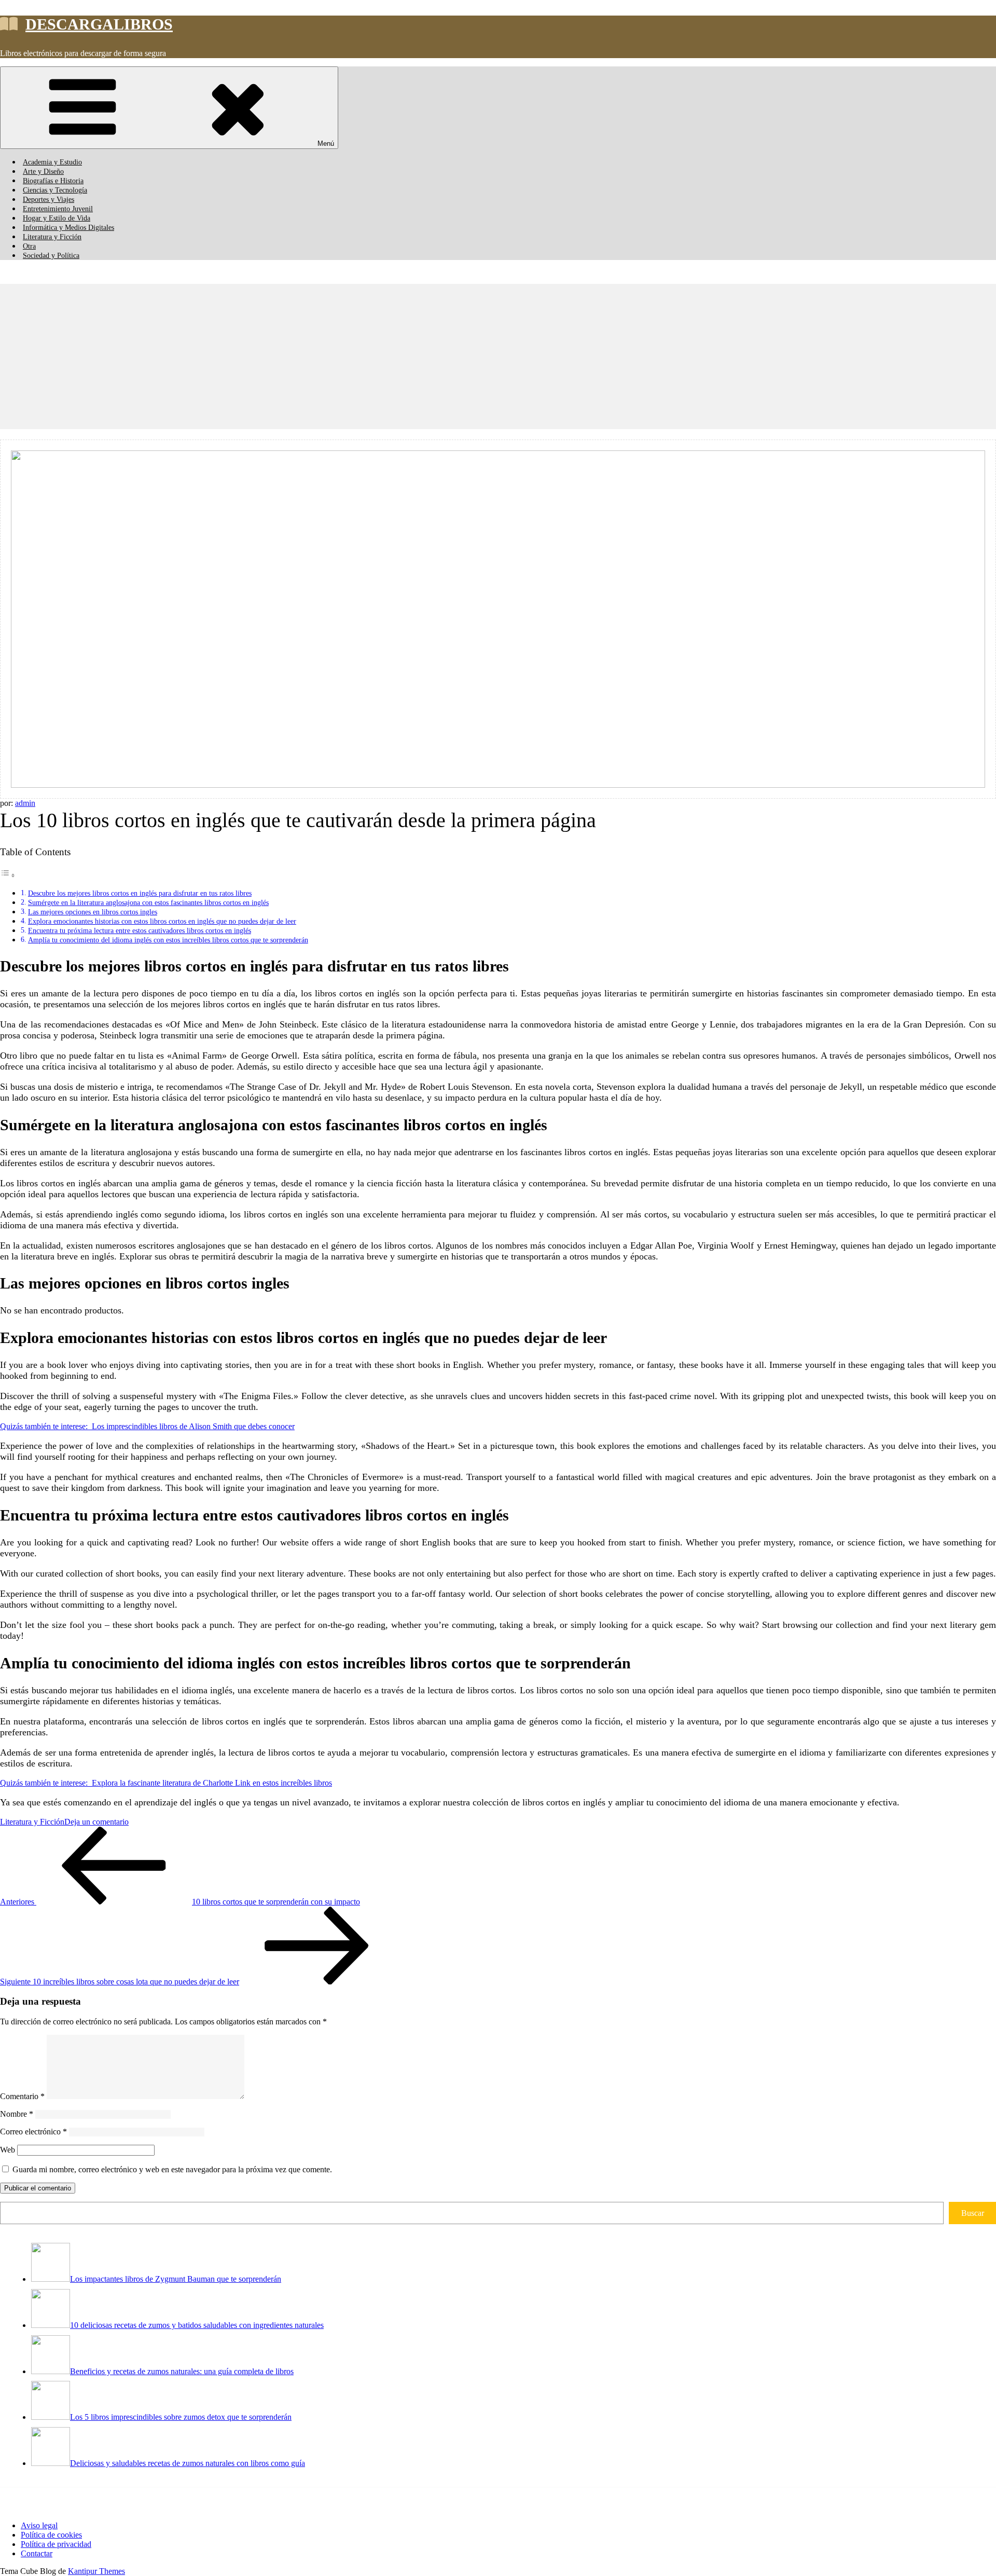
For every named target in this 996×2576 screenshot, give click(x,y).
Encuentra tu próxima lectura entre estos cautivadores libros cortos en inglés (140, 930)
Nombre (17, 2114)
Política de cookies (51, 2535)
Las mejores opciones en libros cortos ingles (93, 912)
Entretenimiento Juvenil (58, 209)
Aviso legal (39, 2525)
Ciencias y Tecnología (55, 190)
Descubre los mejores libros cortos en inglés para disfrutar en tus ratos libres (140, 893)
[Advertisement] (311, 357)
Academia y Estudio (52, 162)
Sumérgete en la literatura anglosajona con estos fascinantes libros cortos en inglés (148, 902)
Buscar (973, 2213)
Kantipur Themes (96, 2571)
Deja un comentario (96, 1822)
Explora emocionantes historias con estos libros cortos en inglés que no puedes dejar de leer (162, 921)
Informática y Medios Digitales (68, 228)
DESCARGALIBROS (99, 24)
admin (25, 803)
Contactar (37, 2553)
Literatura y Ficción (52, 237)
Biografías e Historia (53, 181)
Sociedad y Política (51, 256)
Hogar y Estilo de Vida (57, 218)
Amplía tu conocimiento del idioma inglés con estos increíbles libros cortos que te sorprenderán (168, 940)
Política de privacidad (56, 2544)
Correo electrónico (33, 2132)
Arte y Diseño (43, 172)
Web (8, 2150)
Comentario (22, 2096)
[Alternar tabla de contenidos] (8, 875)
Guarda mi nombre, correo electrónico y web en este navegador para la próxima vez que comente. (172, 2169)
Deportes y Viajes (49, 200)
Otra (29, 246)
